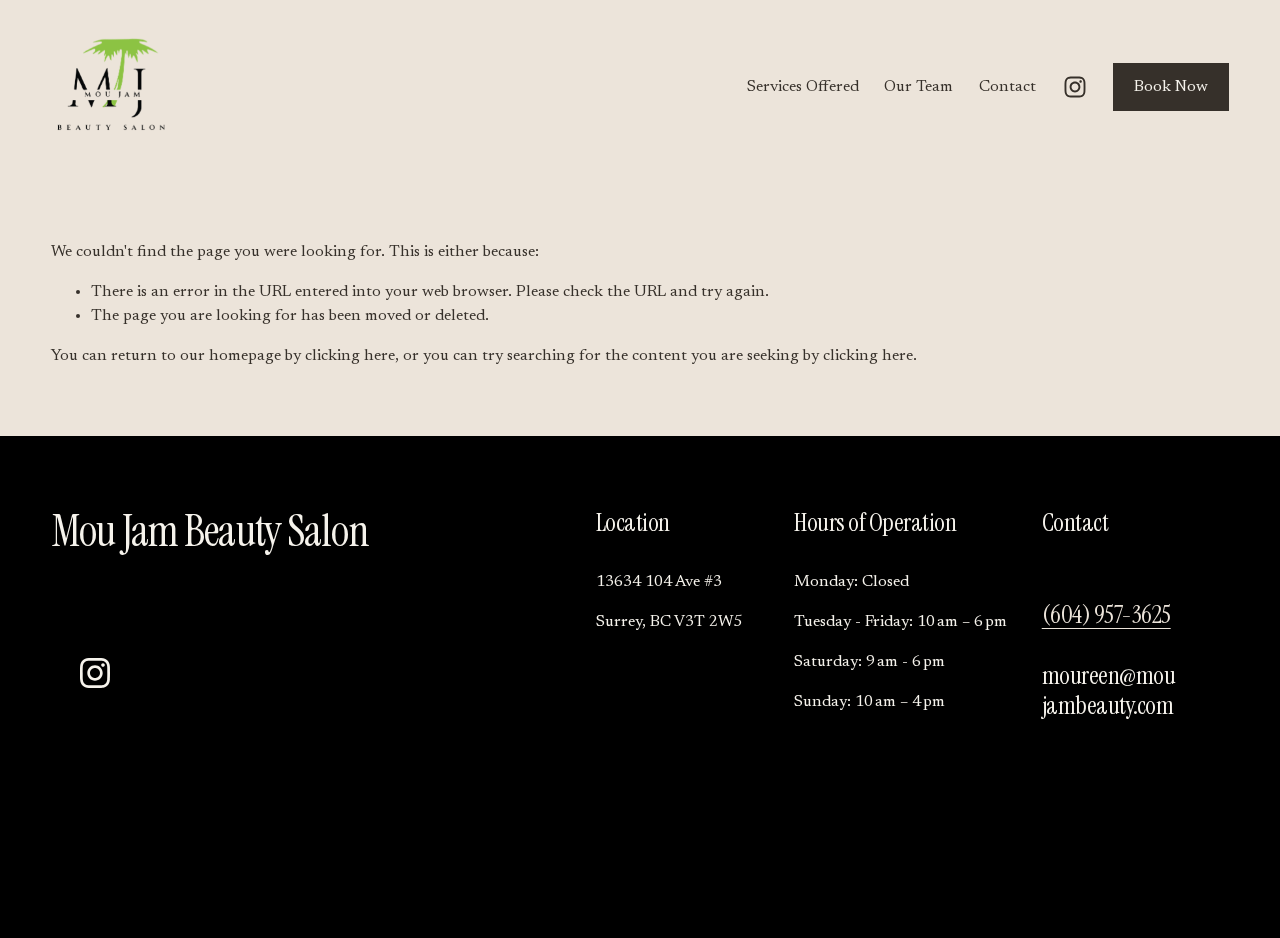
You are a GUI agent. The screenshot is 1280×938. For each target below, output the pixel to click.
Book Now (1171, 87)
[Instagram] (1075, 87)
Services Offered (803, 87)
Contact (1007, 87)
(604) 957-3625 (1106, 615)
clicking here (350, 356)
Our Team (918, 87)
